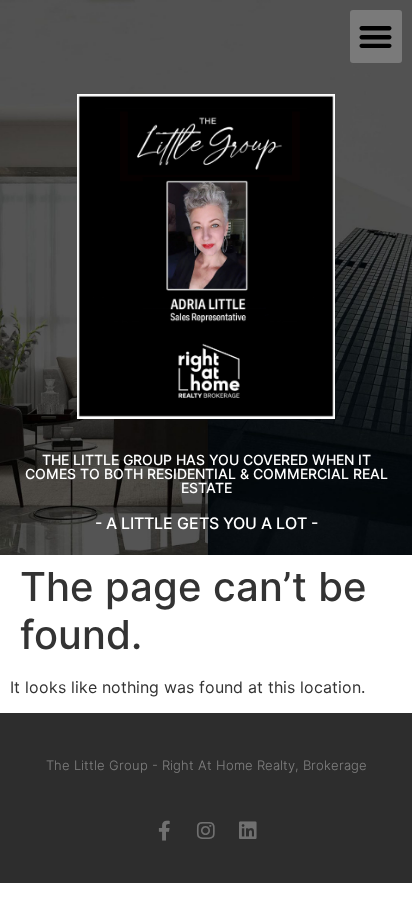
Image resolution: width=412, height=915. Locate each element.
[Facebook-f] (164, 831)
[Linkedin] (248, 831)
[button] (376, 36)
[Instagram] (206, 831)
